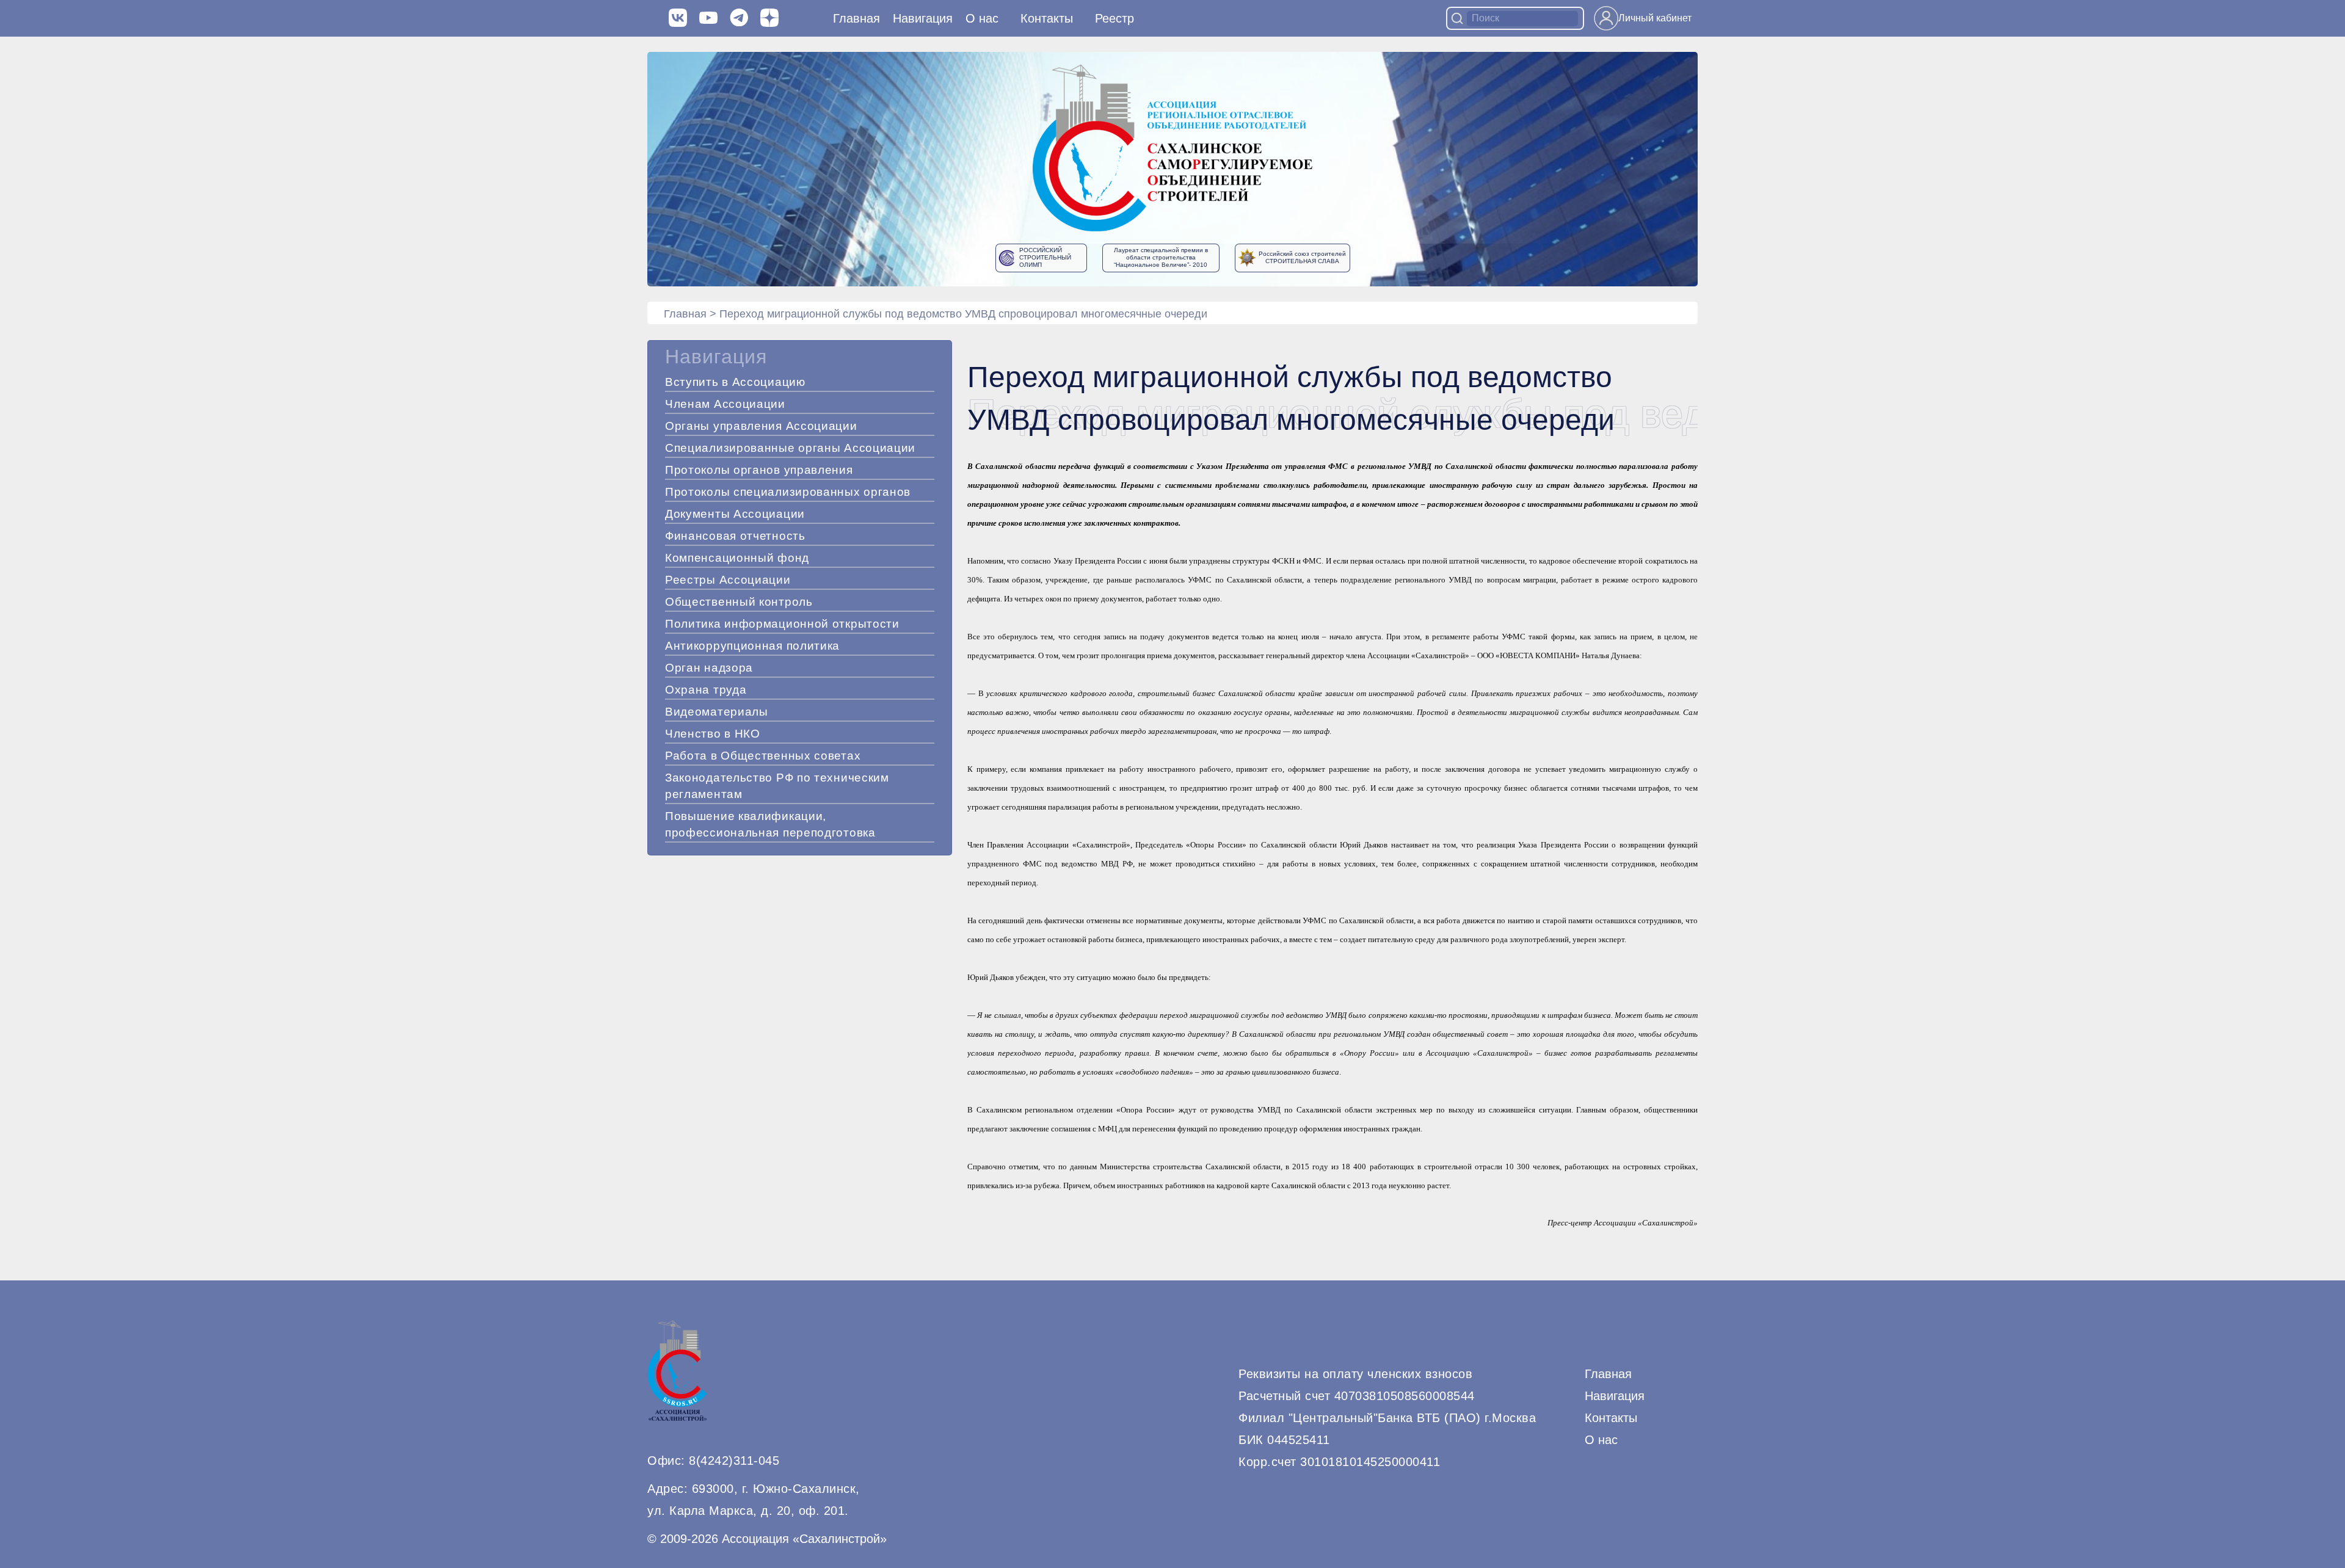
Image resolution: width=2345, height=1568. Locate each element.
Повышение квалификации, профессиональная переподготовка (770, 824)
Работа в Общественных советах (763, 756)
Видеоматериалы (717, 712)
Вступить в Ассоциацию (735, 382)
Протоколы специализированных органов (788, 492)
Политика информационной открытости (782, 624)
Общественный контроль (739, 602)
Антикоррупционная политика (752, 646)
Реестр (1114, 18)
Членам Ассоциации (725, 404)
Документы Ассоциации (735, 514)
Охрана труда (706, 690)
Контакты (1047, 18)
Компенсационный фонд (737, 558)
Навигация (1615, 1396)
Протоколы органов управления (759, 470)
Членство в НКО (713, 734)
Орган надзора (709, 668)
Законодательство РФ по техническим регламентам (777, 786)
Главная (856, 18)
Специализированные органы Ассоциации (790, 448)
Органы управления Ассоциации (761, 426)
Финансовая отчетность (735, 536)
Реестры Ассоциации (728, 580)
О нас (982, 18)
